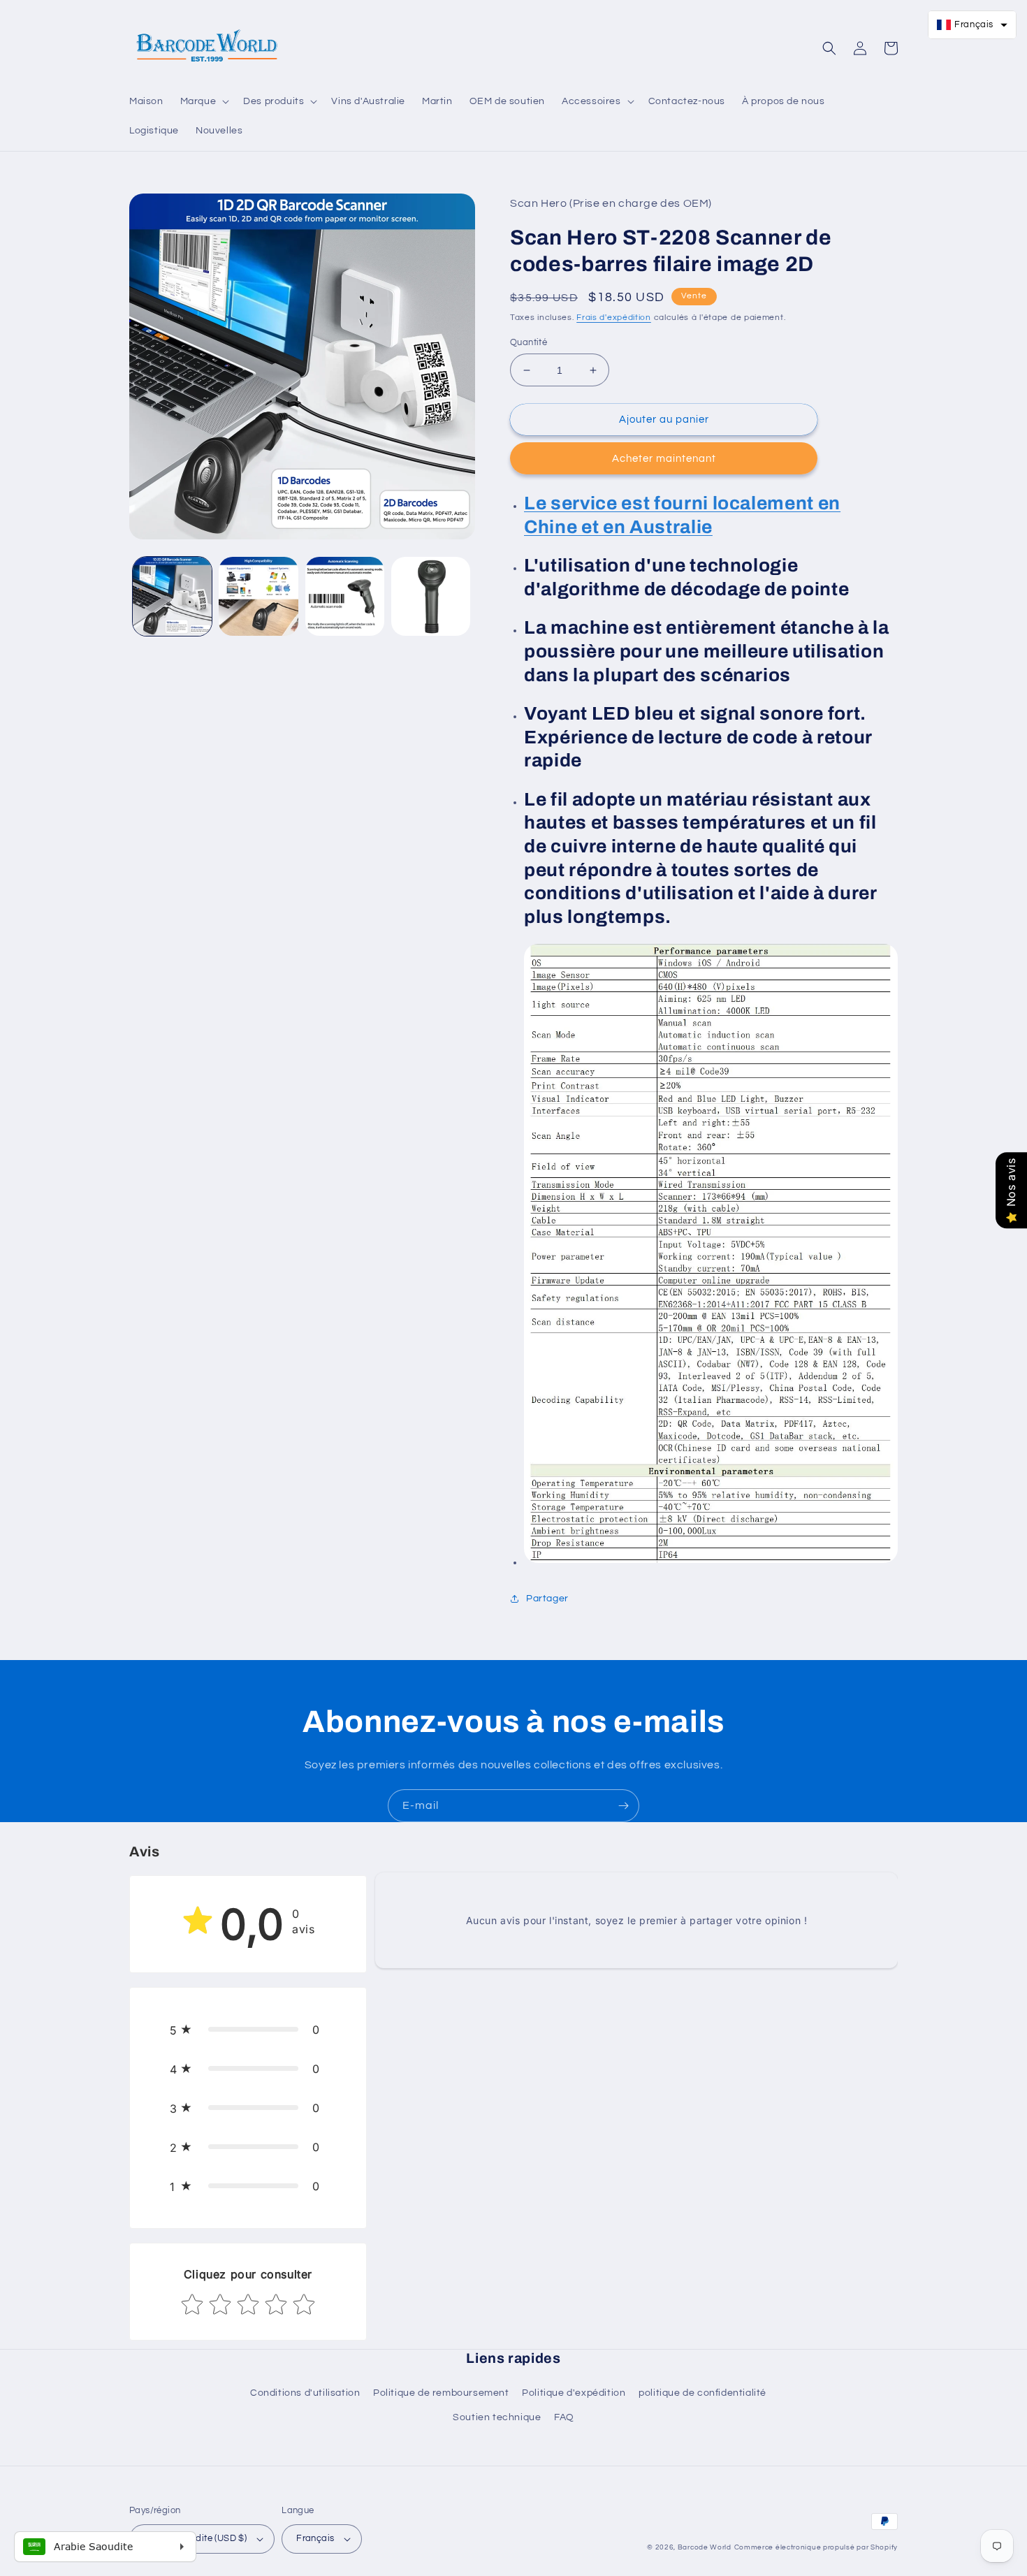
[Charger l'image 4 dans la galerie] (431, 596)
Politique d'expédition (574, 2393)
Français (315, 2538)
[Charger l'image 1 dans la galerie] (172, 596)
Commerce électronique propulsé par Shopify (816, 2547)
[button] (204, 101)
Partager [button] (547, 1599)
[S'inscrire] (623, 1806)
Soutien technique (497, 2417)
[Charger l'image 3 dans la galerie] (345, 596)
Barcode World (705, 2547)
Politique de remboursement (441, 2393)
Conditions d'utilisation (305, 2393)
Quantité (529, 342)
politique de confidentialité (702, 2393)
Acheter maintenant (664, 459)
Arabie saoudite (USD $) (195, 2538)
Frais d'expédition (614, 318)
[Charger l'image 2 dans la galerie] (258, 596)
